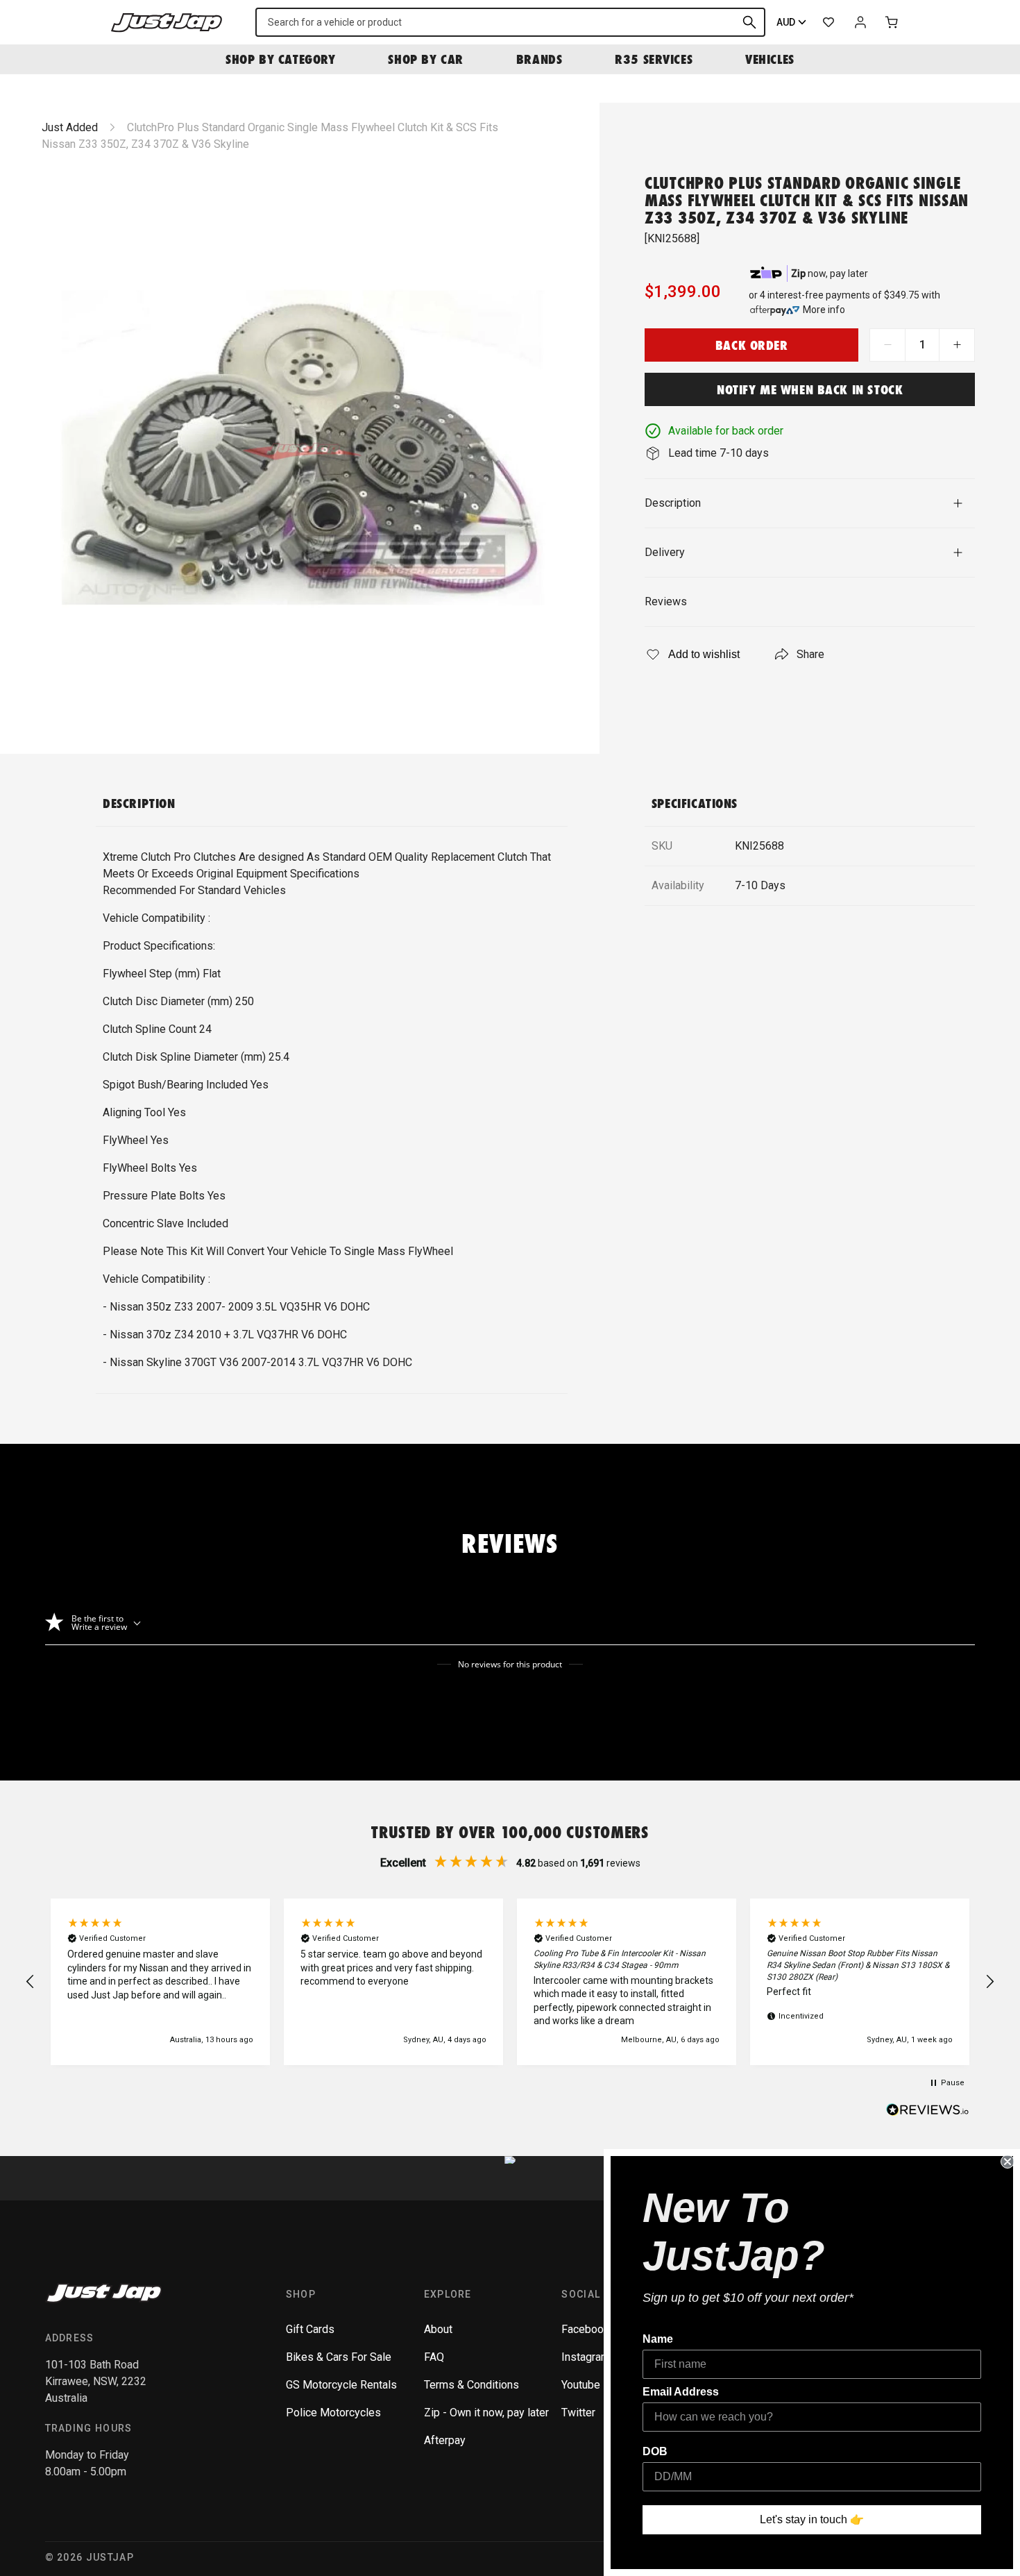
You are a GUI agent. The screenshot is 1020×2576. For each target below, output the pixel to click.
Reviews (666, 601)
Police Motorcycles (333, 2413)
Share (810, 654)
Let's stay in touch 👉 (812, 2519)
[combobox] (510, 22)
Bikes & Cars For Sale (339, 2357)
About (438, 2329)
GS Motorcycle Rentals (341, 2385)
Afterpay (445, 2440)
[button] (31, 1982)
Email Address (681, 2392)
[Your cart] (892, 22)
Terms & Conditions (471, 2385)
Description (673, 503)
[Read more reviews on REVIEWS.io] (928, 2112)
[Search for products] (749, 22)
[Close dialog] (1008, 2162)
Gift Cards (310, 2329)
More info (824, 310)
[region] (510, 1982)
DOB (655, 2451)
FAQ (434, 2357)
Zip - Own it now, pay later (486, 2413)
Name (658, 2339)
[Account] (860, 22)
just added (70, 127)
